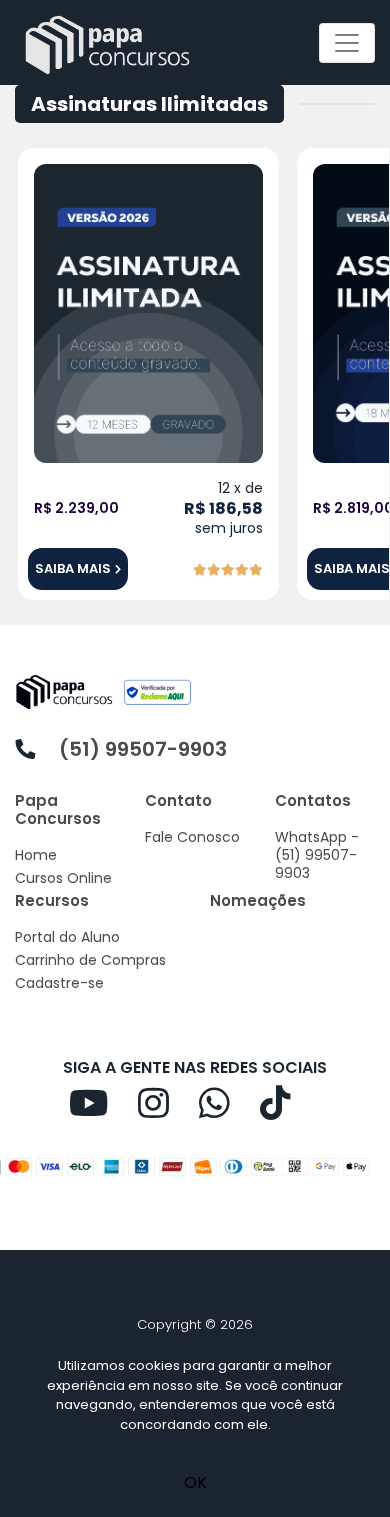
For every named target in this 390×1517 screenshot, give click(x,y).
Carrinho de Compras (90, 960)
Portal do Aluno (67, 937)
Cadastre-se (59, 983)
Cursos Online (63, 878)
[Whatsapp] (229, 1110)
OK (195, 1482)
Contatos (313, 800)
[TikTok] (290, 1110)
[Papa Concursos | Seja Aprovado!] (112, 42)
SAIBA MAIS (73, 568)
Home (36, 855)
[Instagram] (168, 1110)
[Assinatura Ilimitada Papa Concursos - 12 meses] (148, 312)
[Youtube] (103, 1110)
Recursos (52, 900)
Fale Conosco (192, 837)
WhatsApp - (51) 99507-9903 (317, 855)
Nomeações (258, 900)
